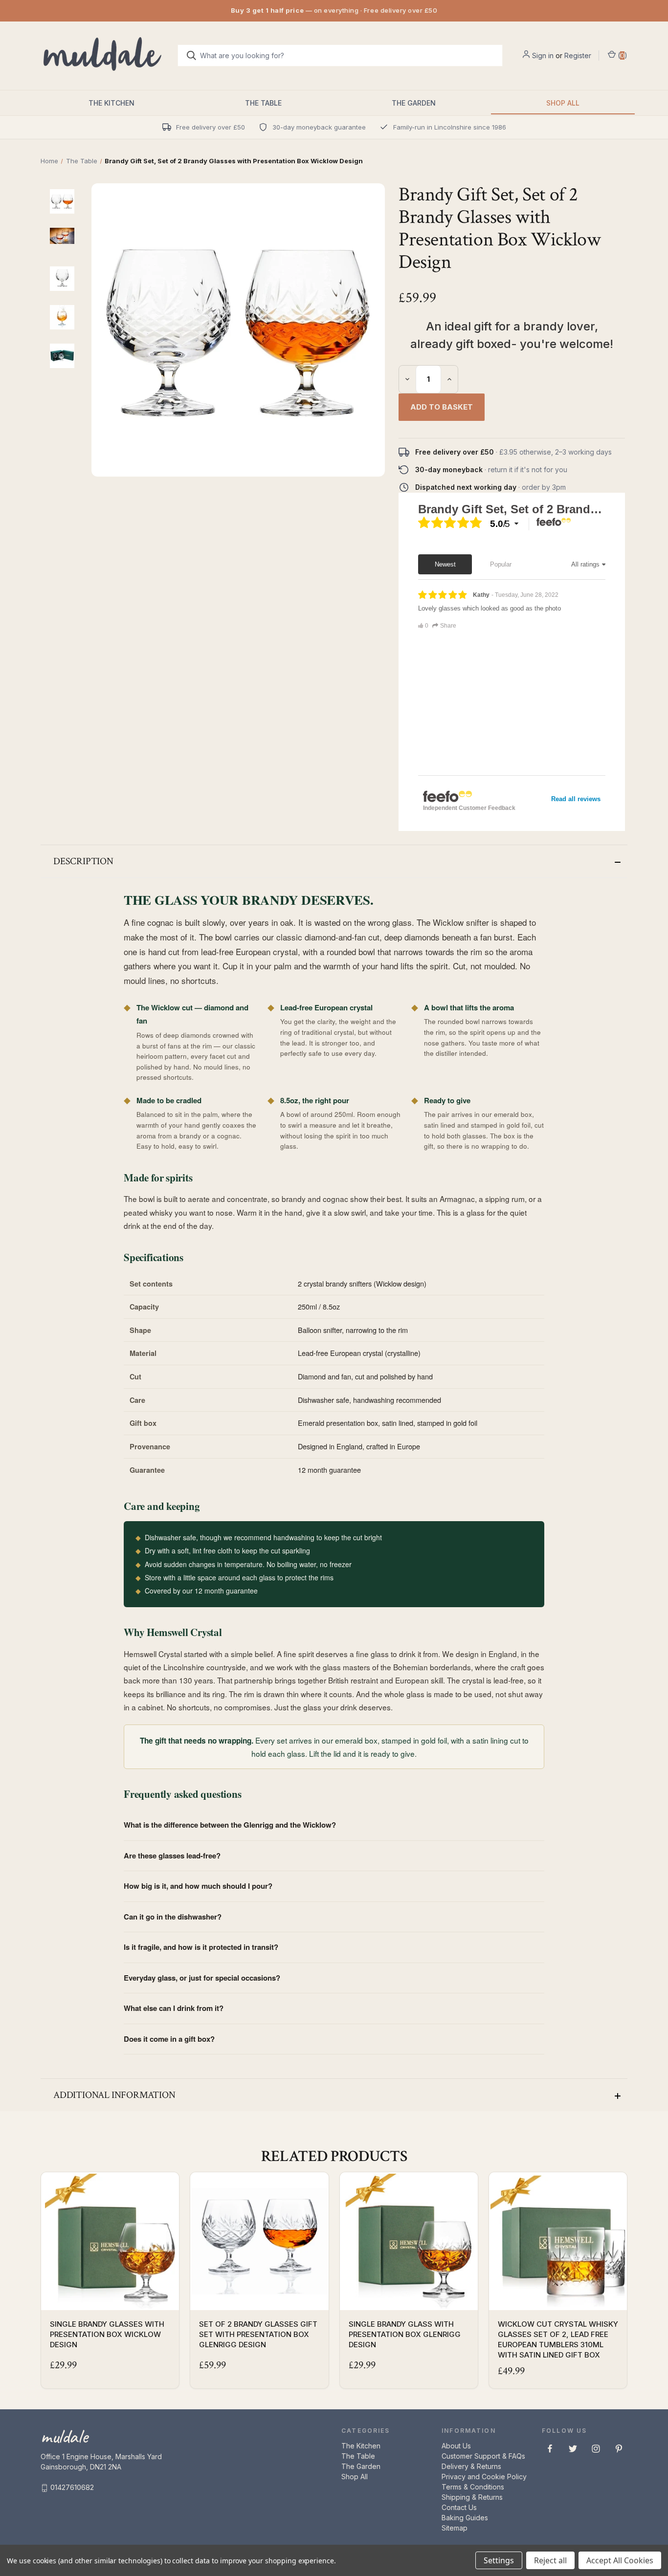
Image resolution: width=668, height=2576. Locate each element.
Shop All (563, 103)
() (622, 55)
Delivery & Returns (471, 2466)
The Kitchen (111, 103)
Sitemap (455, 2528)
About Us (456, 2446)
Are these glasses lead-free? (172, 1856)
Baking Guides (465, 2518)
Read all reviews (576, 799)
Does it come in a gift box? (169, 2039)
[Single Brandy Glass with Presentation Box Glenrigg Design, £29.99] (409, 2241)
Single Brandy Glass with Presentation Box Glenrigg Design (405, 2334)
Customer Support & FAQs (483, 2456)
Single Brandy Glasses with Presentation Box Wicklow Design (107, 2334)
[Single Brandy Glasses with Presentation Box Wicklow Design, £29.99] (110, 2241)
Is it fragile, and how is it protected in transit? (201, 1947)
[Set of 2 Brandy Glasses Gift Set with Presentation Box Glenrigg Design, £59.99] (259, 2241)
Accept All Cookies (620, 2560)
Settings (499, 2560)
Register (578, 55)
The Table (263, 103)
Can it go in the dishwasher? (173, 1917)
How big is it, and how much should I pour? (198, 1886)
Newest (445, 564)
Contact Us (459, 2507)
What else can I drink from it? (174, 2008)
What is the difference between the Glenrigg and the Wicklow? (230, 1825)
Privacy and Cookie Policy (484, 2477)
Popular (501, 564)
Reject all (550, 2560)
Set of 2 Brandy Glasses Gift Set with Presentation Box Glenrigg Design (258, 2334)
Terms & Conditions (473, 2487)
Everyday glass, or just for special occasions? (202, 1978)
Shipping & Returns (472, 2497)
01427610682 (72, 2487)
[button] (334, 861)
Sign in (543, 55)
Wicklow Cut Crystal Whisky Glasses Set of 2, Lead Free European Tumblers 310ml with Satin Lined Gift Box (558, 2339)
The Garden (414, 103)
